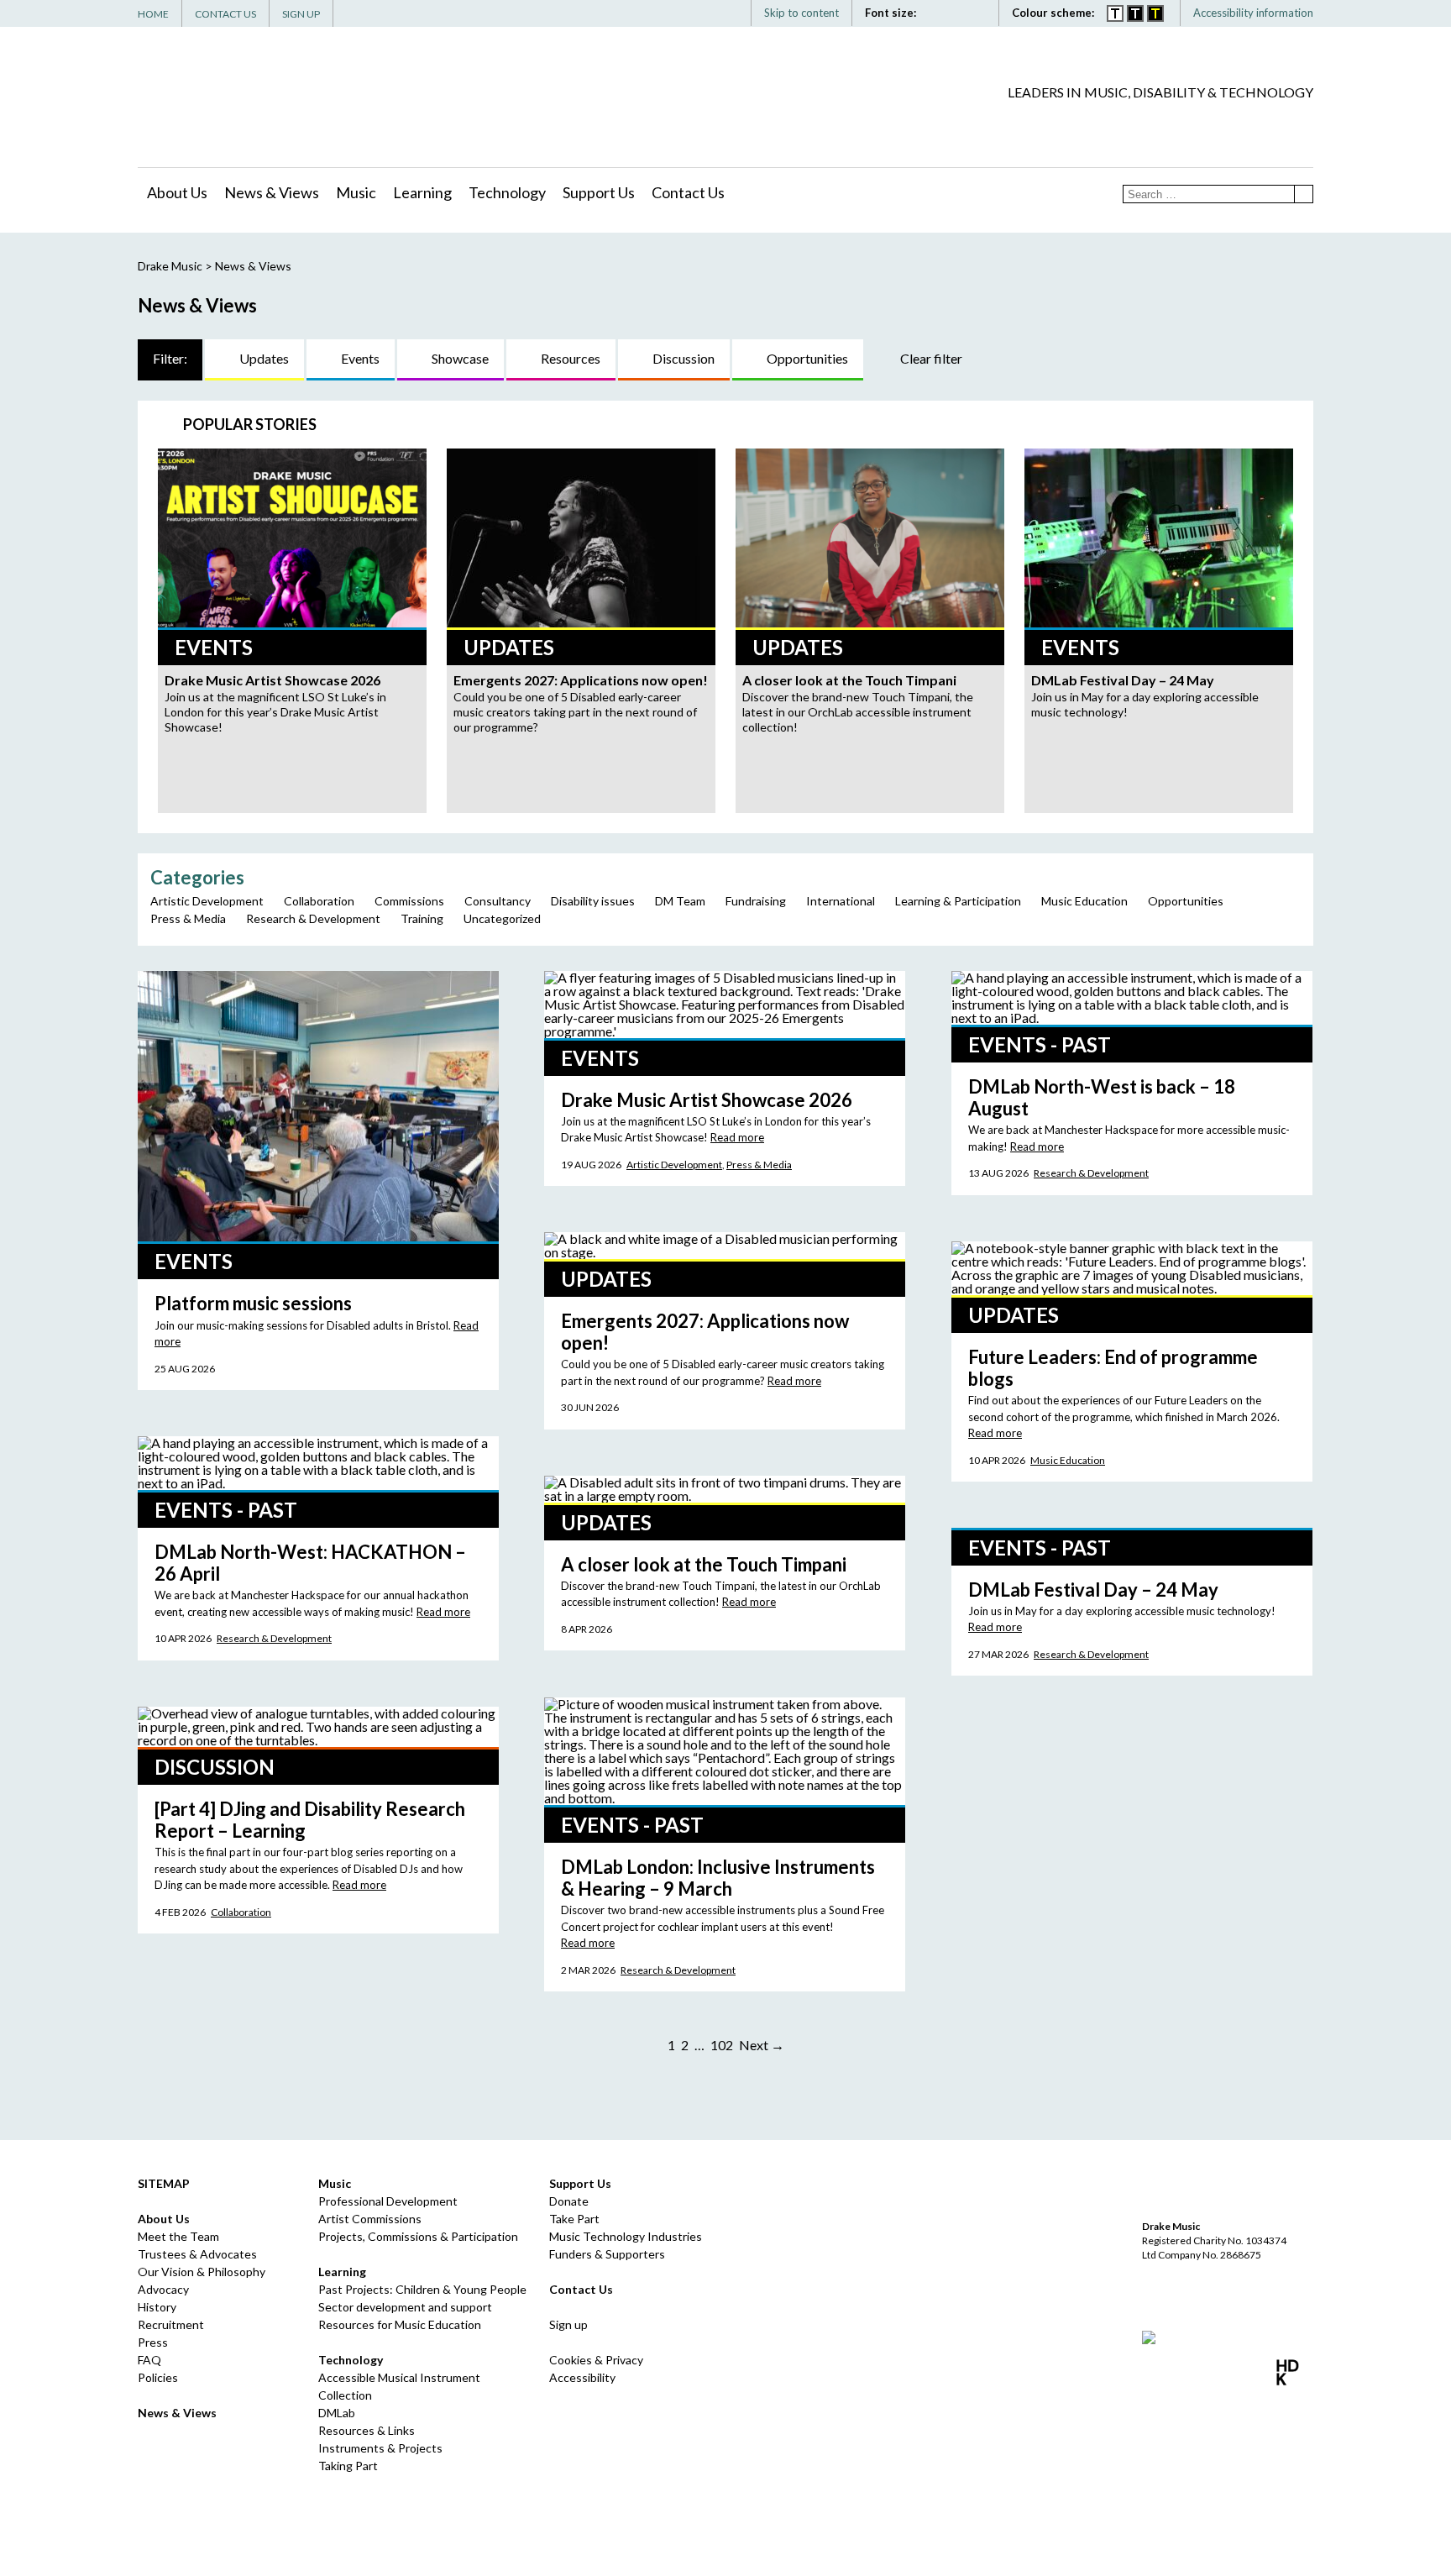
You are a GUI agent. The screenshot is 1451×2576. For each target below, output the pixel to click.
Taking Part (348, 2466)
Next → (762, 2045)
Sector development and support (405, 2307)
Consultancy (498, 901)
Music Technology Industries (626, 2236)
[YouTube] (1252, 123)
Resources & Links (367, 2430)
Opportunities (807, 358)
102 (722, 2045)
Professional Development (388, 2201)
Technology (507, 192)
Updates (264, 358)
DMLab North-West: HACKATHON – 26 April (310, 1563)
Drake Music (213, 98)
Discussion (684, 358)
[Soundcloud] (1277, 123)
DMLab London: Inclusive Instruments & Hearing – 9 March (718, 1878)
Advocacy (163, 2289)
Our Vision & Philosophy (202, 2272)
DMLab (337, 2413)
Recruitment (171, 2324)
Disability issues (593, 901)
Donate (569, 2201)
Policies (158, 2377)
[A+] (940, 13)
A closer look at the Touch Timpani (704, 1564)
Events (360, 358)
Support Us (599, 192)
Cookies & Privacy (596, 2360)
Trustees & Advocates (197, 2254)
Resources (571, 358)
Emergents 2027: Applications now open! (705, 1332)
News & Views (272, 192)
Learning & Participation (958, 901)
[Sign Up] (1302, 123)
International (841, 901)
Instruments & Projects (380, 2448)
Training (422, 918)
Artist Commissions (370, 2219)
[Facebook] (1202, 123)
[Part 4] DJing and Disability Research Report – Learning (310, 1820)
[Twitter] (1227, 123)
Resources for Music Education (400, 2324)
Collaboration (319, 901)
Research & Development (313, 918)
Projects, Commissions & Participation (418, 2236)
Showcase (460, 358)
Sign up (568, 2324)
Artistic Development (207, 901)
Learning (422, 192)
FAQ (149, 2360)
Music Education (1084, 901)
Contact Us (225, 14)
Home (153, 14)
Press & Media (188, 918)
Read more (737, 1137)
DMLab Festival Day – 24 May (1093, 1590)
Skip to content (801, 13)
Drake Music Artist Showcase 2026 (707, 1100)
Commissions (409, 901)
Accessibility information (1253, 13)
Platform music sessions (253, 1303)
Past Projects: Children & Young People (422, 2289)
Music (356, 192)
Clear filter (931, 358)
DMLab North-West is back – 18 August (1102, 1097)
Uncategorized (502, 918)
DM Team (680, 901)
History (157, 2307)
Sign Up (301, 14)
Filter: (170, 358)
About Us (177, 192)
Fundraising (756, 901)
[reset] (979, 13)
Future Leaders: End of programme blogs (1113, 1368)
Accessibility (582, 2377)
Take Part (574, 2219)
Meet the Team (178, 2236)
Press (153, 2342)
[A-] (961, 13)
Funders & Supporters (607, 2254)
